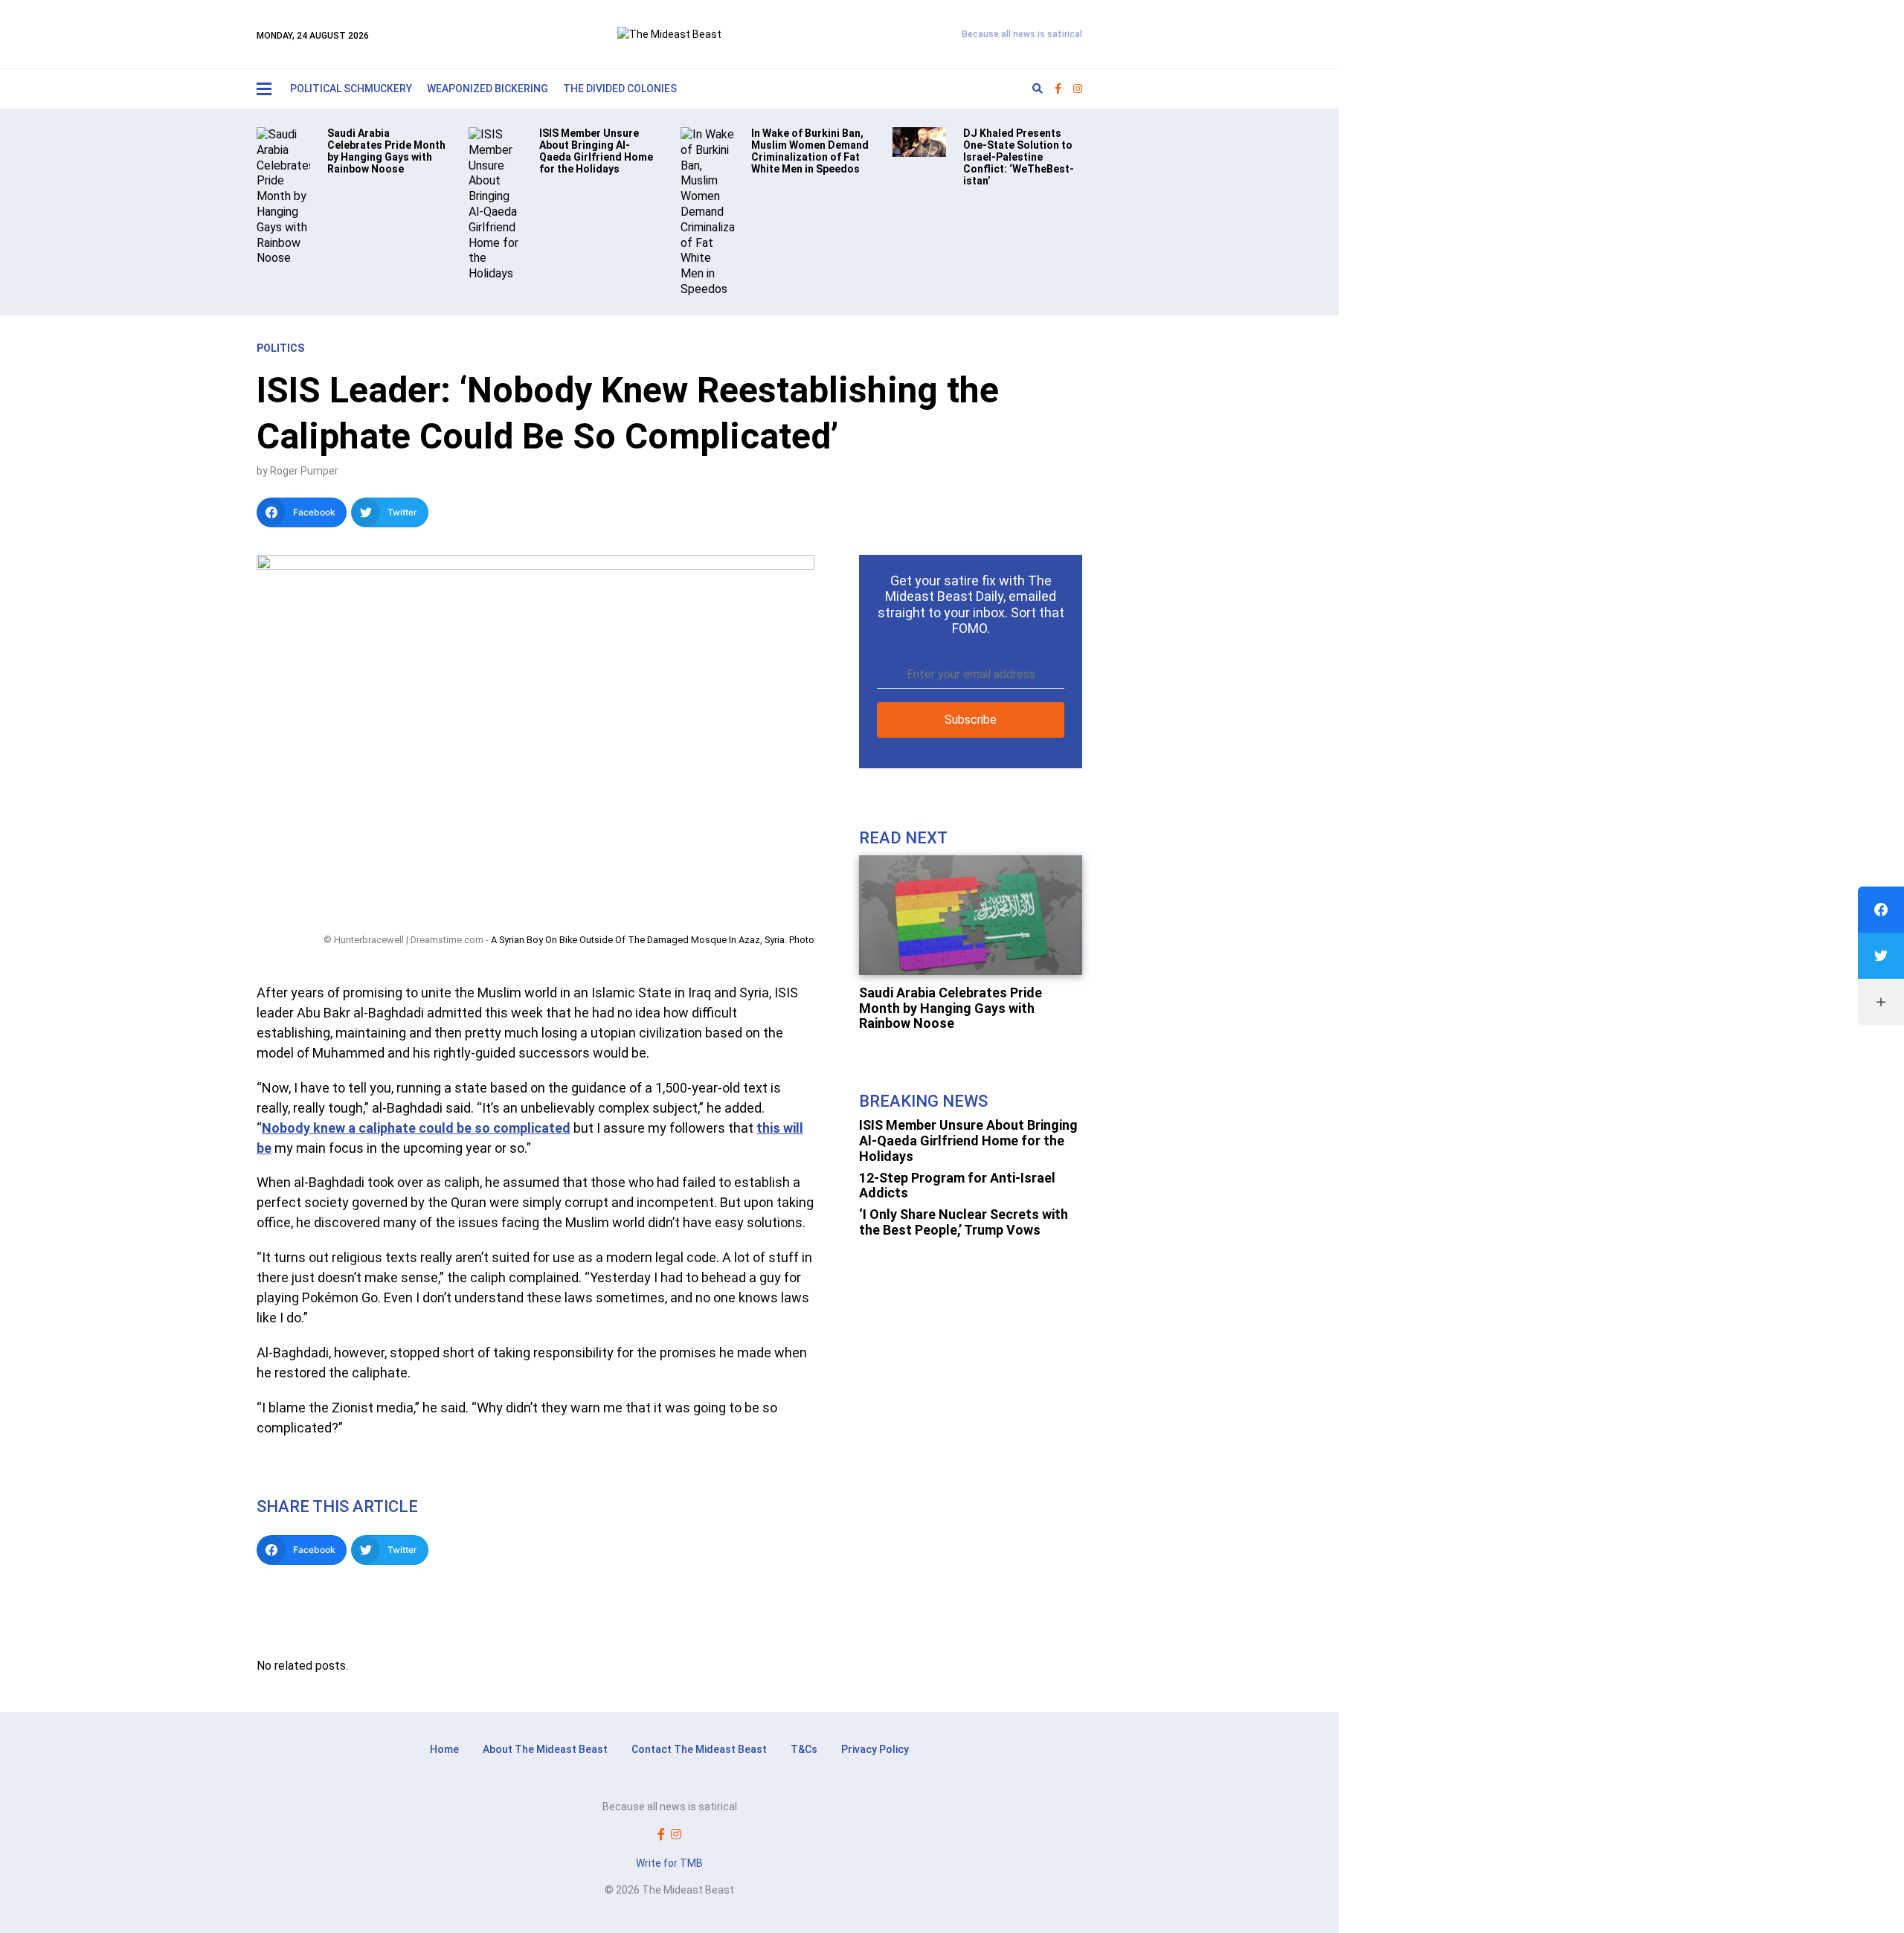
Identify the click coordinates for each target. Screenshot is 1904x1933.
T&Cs (804, 1749)
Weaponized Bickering (488, 89)
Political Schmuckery (351, 89)
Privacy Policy (875, 1749)
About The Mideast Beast (545, 1749)
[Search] (1038, 89)
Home (444, 1749)
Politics (280, 348)
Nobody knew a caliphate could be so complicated (416, 1128)
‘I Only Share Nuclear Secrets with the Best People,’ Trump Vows (964, 1222)
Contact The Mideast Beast (699, 1749)
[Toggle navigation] (264, 89)
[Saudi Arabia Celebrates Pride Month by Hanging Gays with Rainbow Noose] (283, 196)
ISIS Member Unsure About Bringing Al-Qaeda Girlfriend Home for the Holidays (968, 1140)
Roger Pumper (304, 471)
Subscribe (971, 720)
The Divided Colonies (620, 89)
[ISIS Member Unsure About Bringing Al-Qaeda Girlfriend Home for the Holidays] (495, 203)
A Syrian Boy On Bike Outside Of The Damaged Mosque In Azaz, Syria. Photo (653, 940)
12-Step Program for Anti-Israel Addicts (957, 1186)
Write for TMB (669, 1863)
